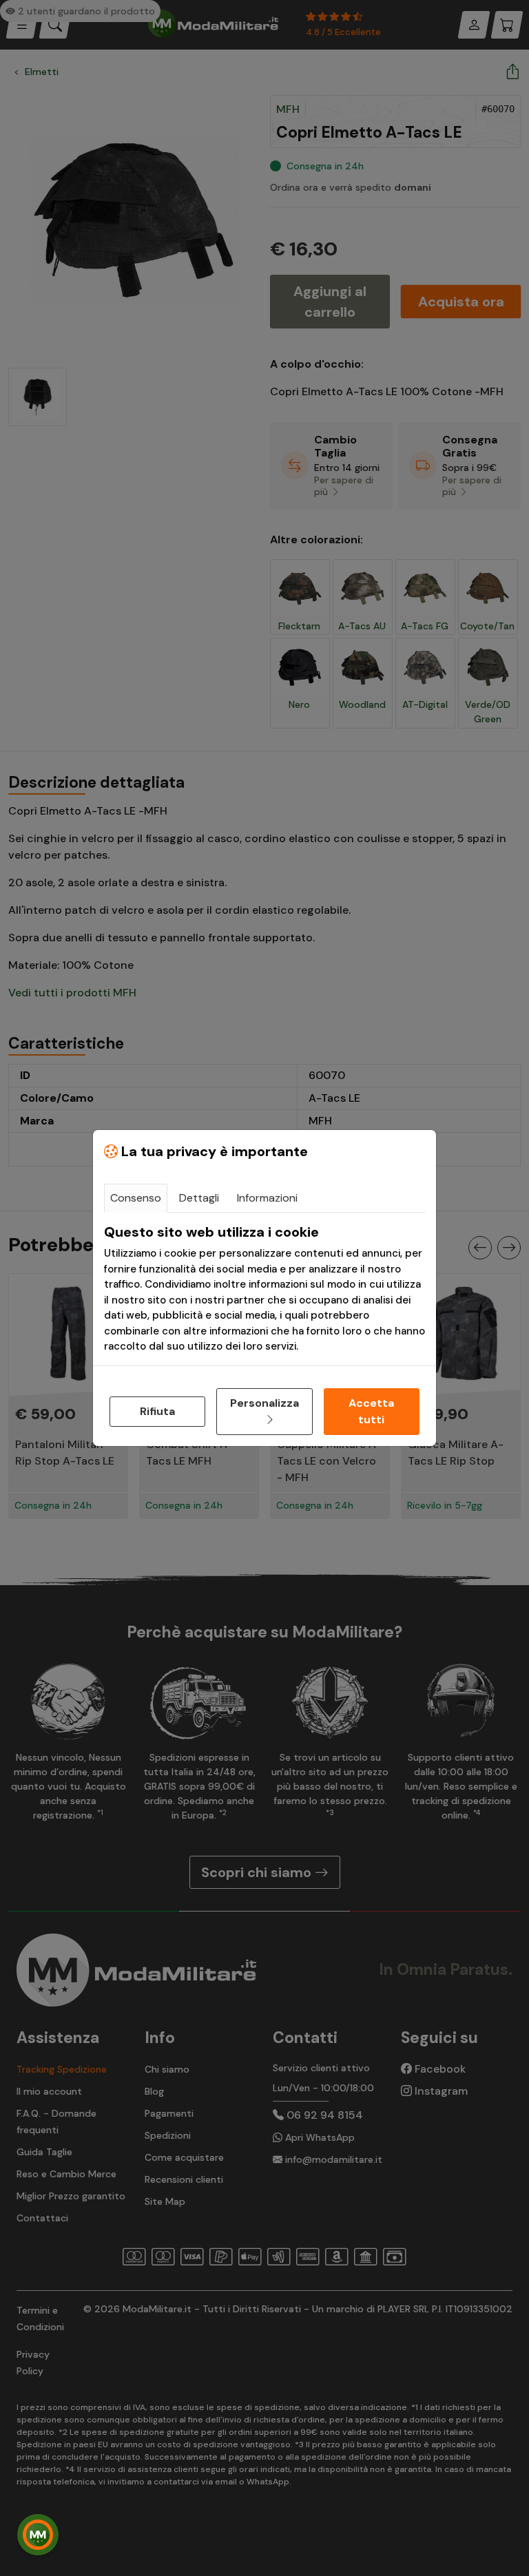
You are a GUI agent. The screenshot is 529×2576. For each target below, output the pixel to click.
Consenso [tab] (136, 1198)
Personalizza (264, 1403)
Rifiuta (157, 1411)
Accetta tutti (371, 1411)
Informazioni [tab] (267, 1198)
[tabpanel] (264, 1289)
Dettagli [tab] (199, 1198)
